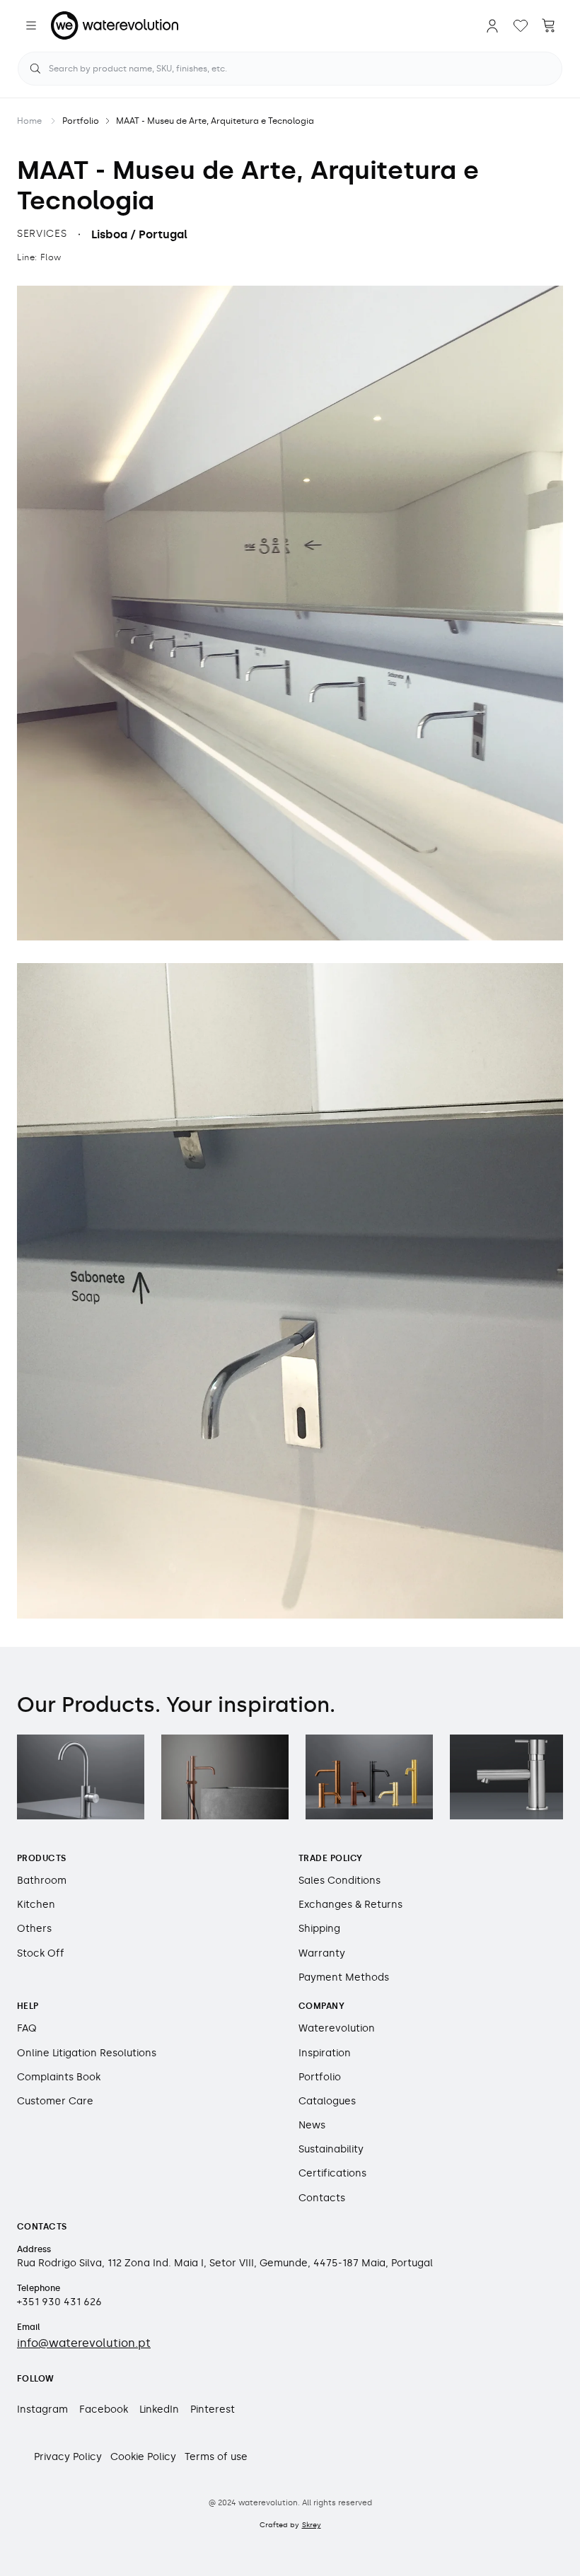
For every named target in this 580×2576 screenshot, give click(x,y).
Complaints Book (59, 2077)
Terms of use (216, 2457)
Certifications (332, 2173)
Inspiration (325, 2053)
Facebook (104, 2409)
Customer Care (55, 2101)
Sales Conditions (340, 1881)
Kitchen (36, 1905)
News (312, 2125)
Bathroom (42, 1881)
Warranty (322, 1953)
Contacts (322, 2198)
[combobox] (290, 69)
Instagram (42, 2409)
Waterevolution (337, 2028)
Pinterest (213, 2409)
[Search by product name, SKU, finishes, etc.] (35, 69)
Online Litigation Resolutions (87, 2053)
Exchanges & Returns (350, 1905)
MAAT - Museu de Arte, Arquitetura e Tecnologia (215, 121)
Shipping (319, 1929)
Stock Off (41, 1953)
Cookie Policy (143, 2457)
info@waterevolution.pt (84, 2343)
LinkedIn (159, 2409)
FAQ (27, 2028)
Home (29, 121)
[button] (31, 25)
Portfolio (81, 121)
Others (34, 1929)
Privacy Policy (68, 2457)
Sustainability (331, 2149)
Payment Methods (344, 1977)
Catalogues (327, 2101)
